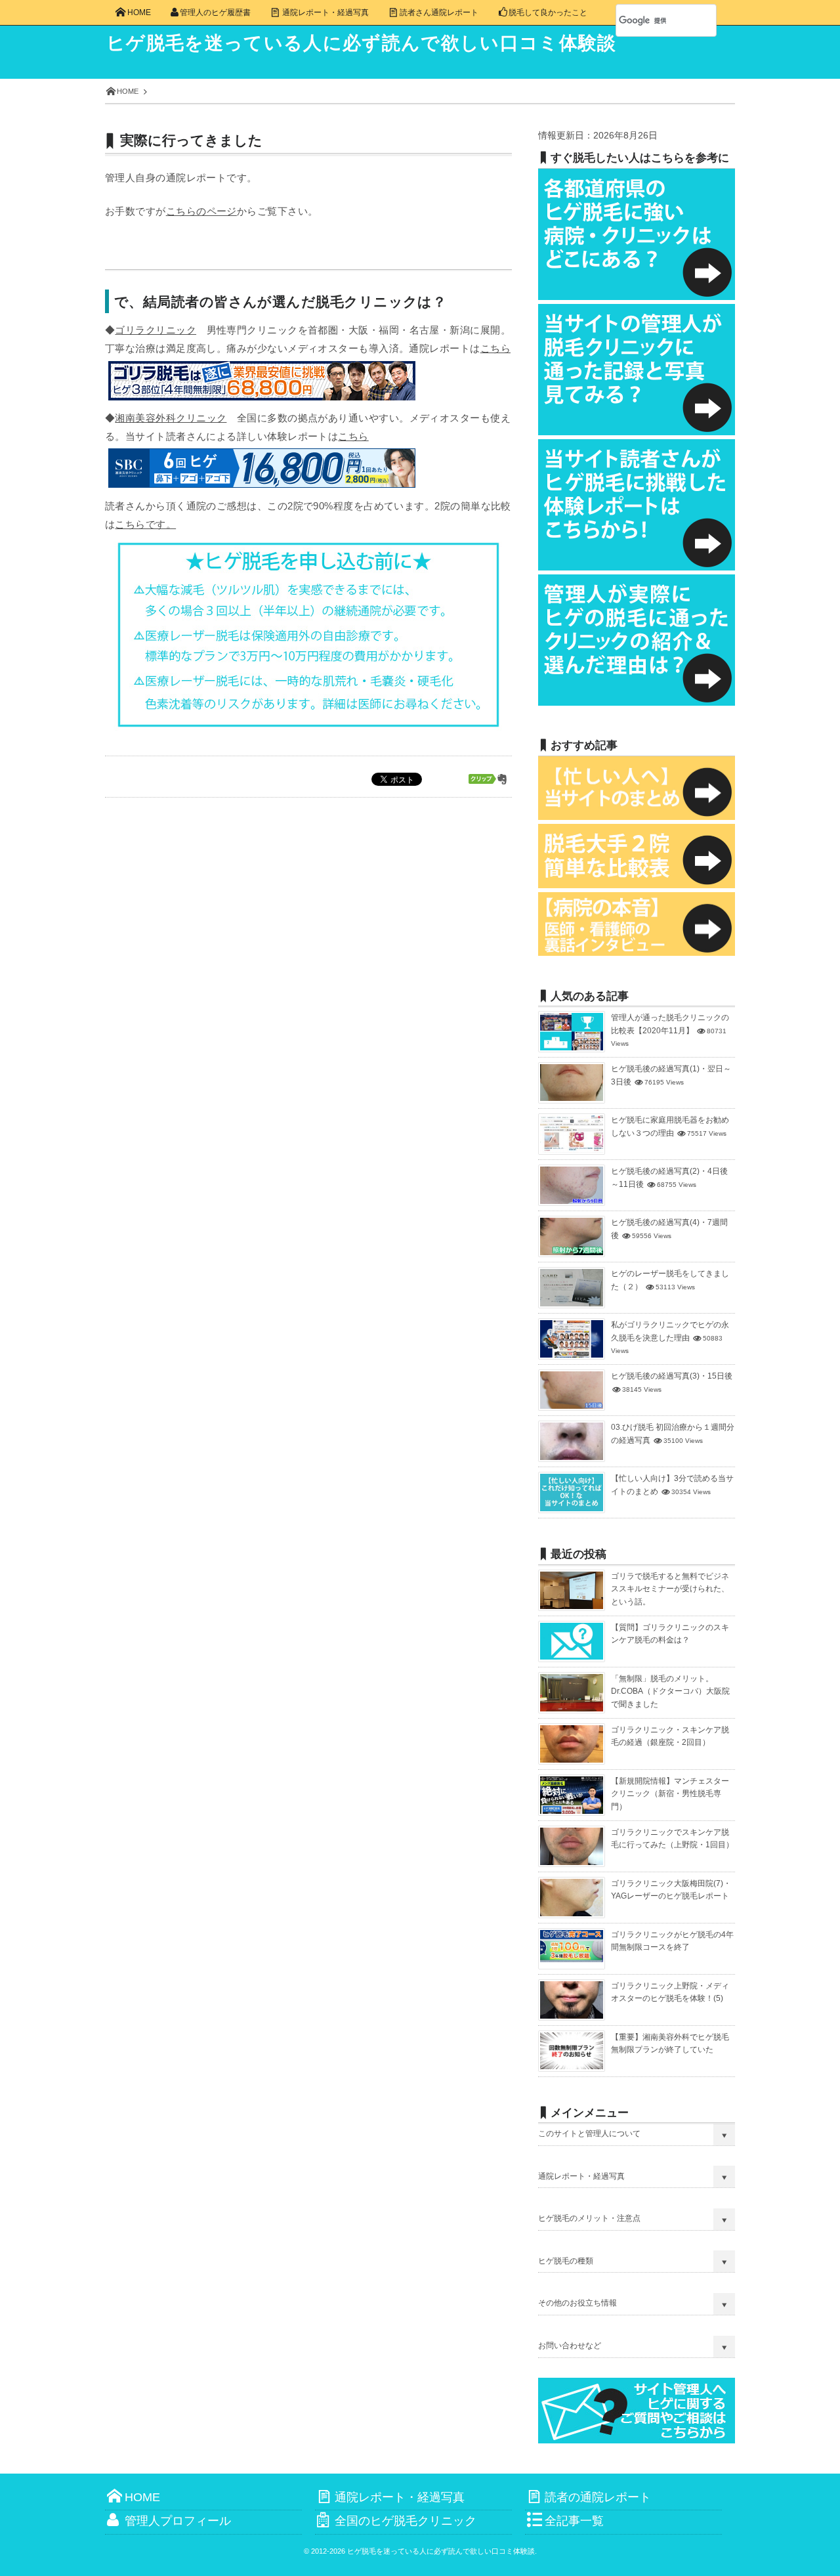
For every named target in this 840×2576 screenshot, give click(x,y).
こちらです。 (145, 524)
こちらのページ (201, 211)
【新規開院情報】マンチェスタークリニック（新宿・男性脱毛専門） (670, 1794)
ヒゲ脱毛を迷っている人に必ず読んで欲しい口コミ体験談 (362, 43)
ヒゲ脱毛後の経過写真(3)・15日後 (672, 1376)
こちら (495, 348)
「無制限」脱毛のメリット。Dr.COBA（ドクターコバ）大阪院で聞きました (670, 1691)
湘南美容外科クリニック (171, 418)
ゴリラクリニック (156, 330)
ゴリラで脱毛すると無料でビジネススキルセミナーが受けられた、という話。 (670, 1589)
